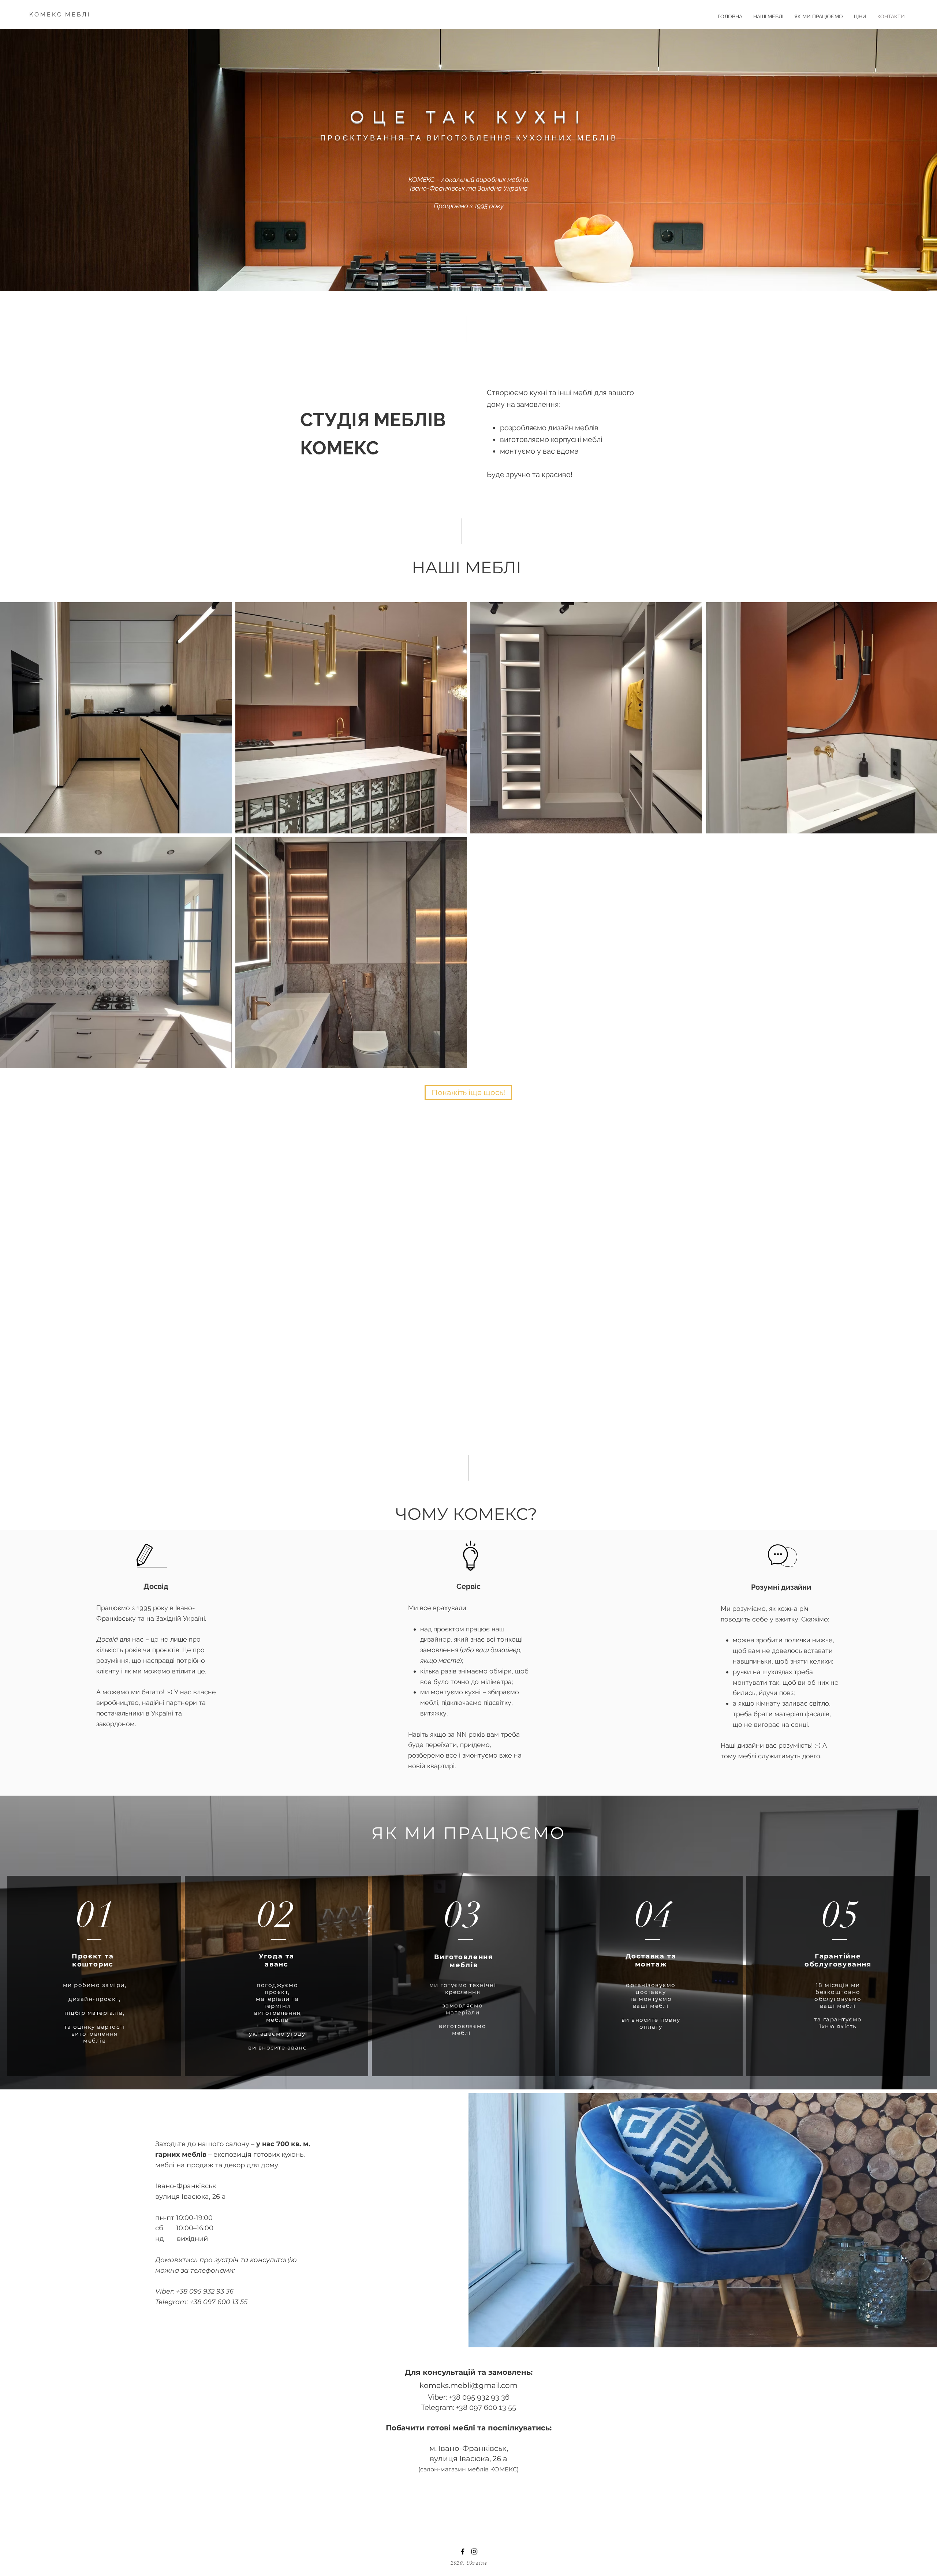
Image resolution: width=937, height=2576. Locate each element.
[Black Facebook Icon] (463, 2551)
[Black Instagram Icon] (474, 2551)
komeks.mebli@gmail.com (468, 2385)
